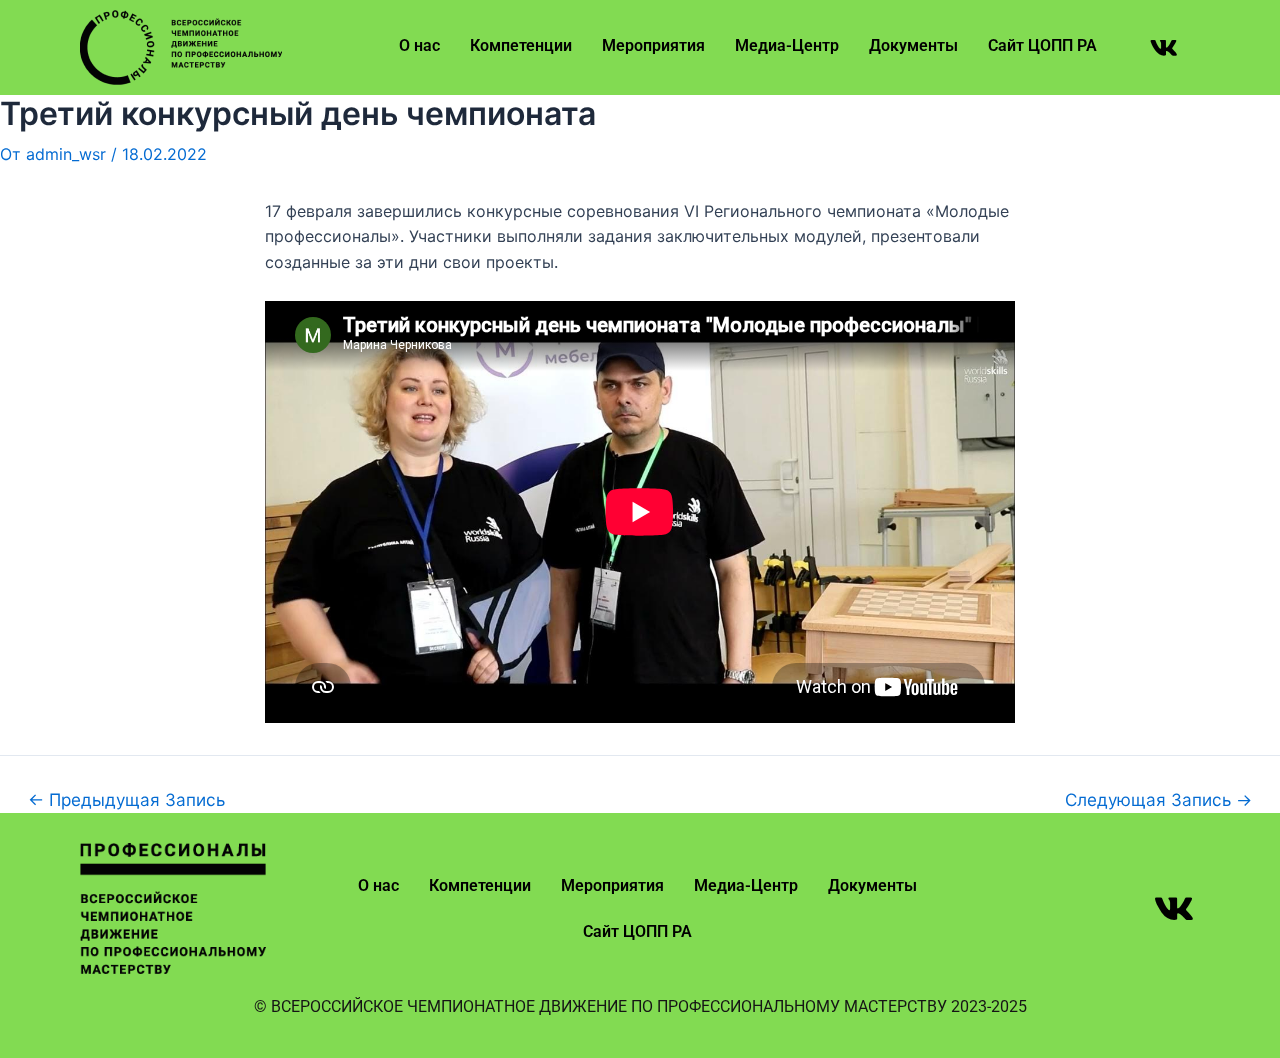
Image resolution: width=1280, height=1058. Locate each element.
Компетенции (521, 45)
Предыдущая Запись (126, 799)
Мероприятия (653, 45)
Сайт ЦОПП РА (1042, 45)
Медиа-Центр (787, 45)
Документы (913, 45)
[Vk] (1164, 48)
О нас (419, 45)
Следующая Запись (1158, 799)
